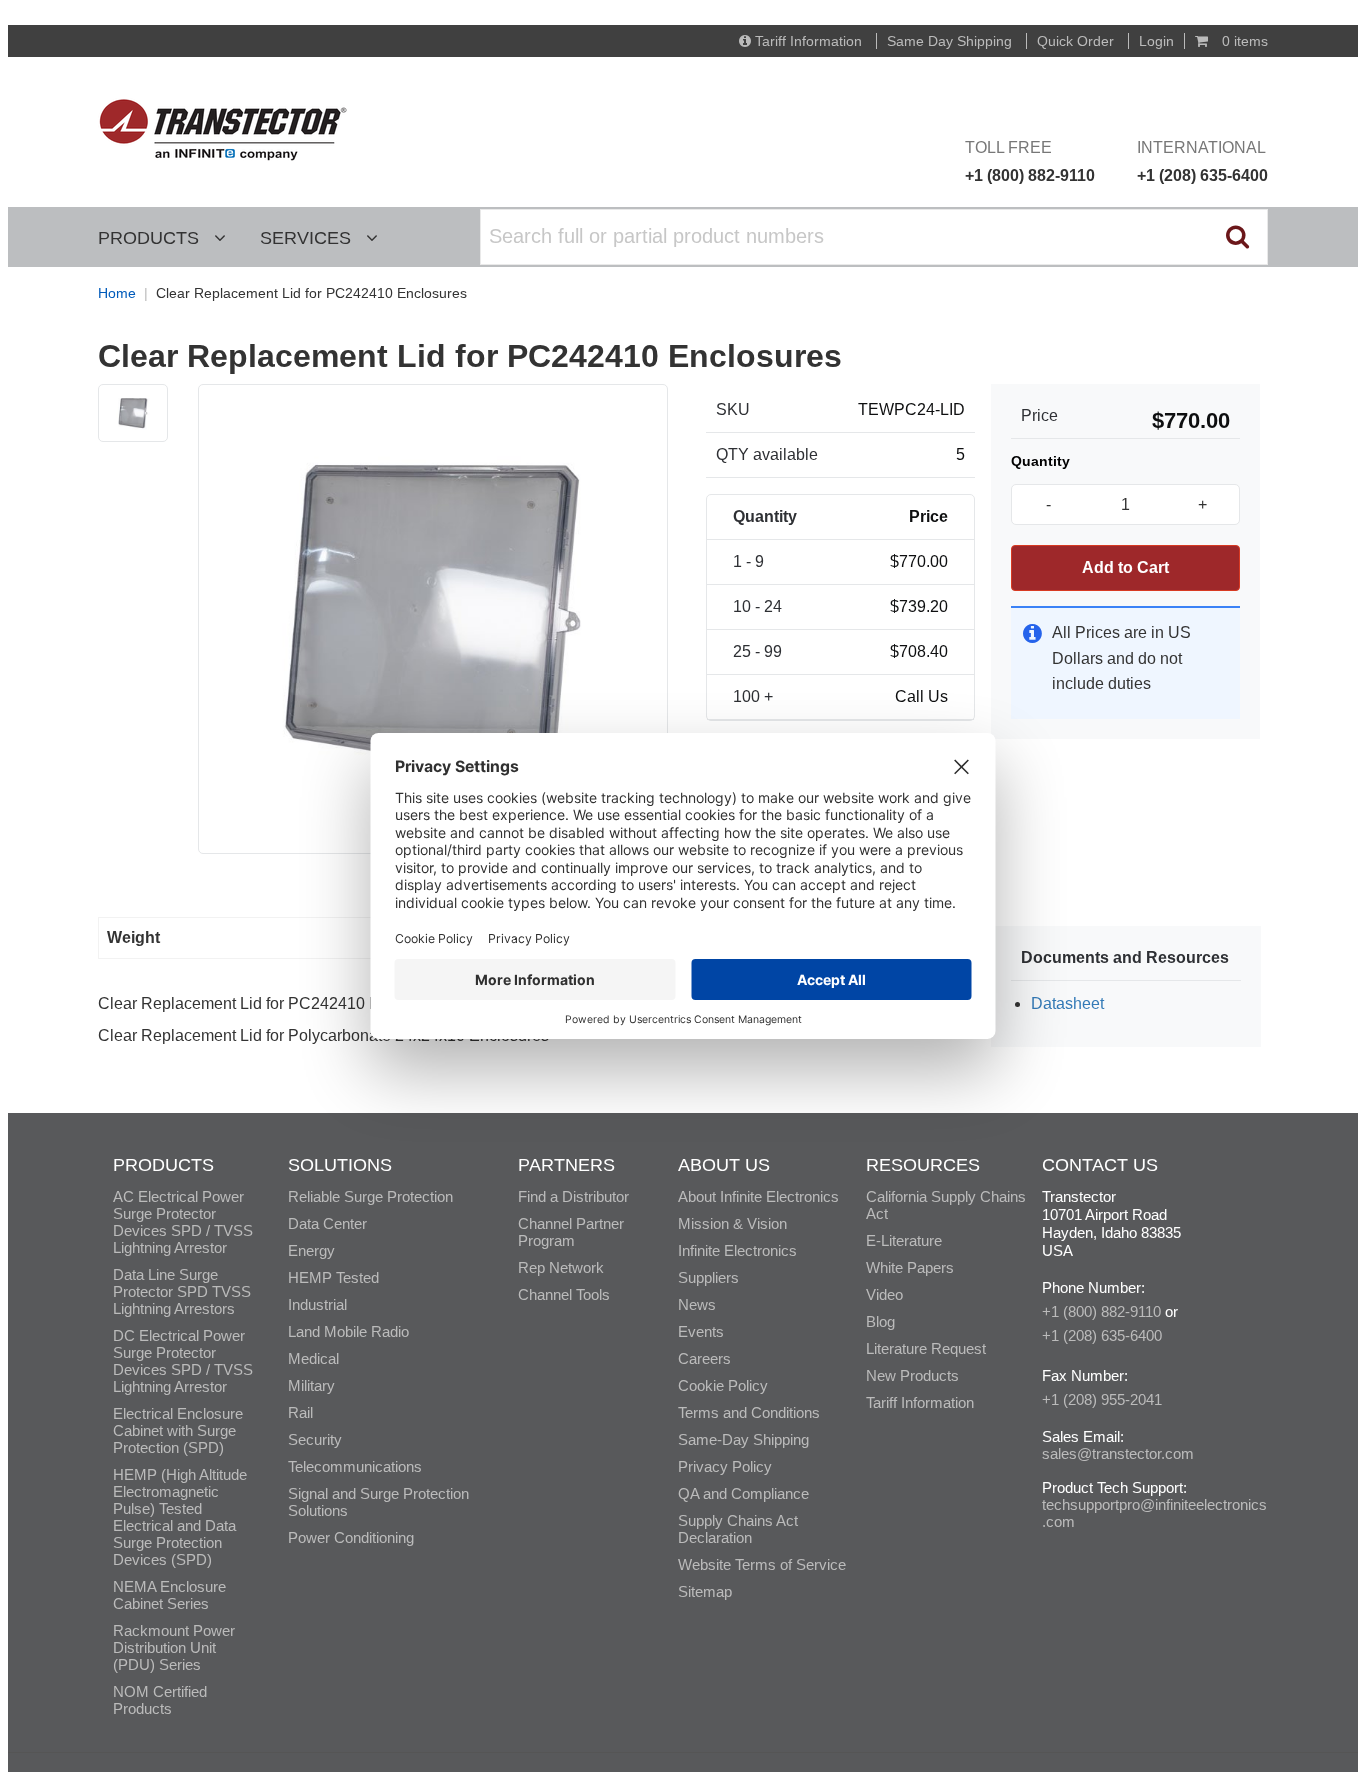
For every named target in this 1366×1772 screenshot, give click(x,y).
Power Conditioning (351, 1537)
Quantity (1040, 461)
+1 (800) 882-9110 (1101, 1311)
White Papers (910, 1267)
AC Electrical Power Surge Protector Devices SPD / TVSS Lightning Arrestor (183, 1222)
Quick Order (1075, 41)
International (1202, 161)
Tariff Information (808, 41)
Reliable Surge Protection (370, 1196)
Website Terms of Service (762, 1564)
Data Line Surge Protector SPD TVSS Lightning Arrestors (182, 1291)
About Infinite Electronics (758, 1196)
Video (884, 1294)
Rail (300, 1412)
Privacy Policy (725, 1466)
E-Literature (904, 1240)
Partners (566, 1165)
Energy (311, 1250)
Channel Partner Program (571, 1232)
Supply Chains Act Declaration (738, 1529)
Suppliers (708, 1277)
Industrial (317, 1304)
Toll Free (1030, 161)
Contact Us (1100, 1165)
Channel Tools (564, 1294)
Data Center (327, 1223)
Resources (923, 1165)
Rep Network (561, 1267)
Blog (880, 1321)
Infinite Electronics (737, 1250)
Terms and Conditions (749, 1412)
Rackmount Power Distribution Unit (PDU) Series (174, 1647)
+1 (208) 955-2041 (1102, 1399)
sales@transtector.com (1118, 1453)
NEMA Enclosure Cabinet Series (169, 1595)
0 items (1243, 41)
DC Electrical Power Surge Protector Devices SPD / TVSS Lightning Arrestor (183, 1361)
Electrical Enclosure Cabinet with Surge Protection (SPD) (178, 1430)
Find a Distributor (573, 1196)
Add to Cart (1125, 567)
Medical (313, 1358)
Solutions (340, 1165)
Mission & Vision (732, 1223)
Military (311, 1385)
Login (1156, 41)
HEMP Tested (333, 1277)
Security (315, 1439)
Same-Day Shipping (743, 1439)
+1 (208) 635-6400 (1102, 1335)
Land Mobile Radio (348, 1331)
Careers (704, 1358)
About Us (724, 1165)
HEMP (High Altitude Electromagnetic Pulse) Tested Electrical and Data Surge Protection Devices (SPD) (180, 1517)
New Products (912, 1375)
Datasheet (1067, 1003)
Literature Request (926, 1348)
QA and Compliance (743, 1493)
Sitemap (705, 1591)
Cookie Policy (723, 1385)
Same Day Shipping (949, 41)
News (697, 1304)
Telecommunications (355, 1466)
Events (701, 1331)
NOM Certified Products (160, 1700)
